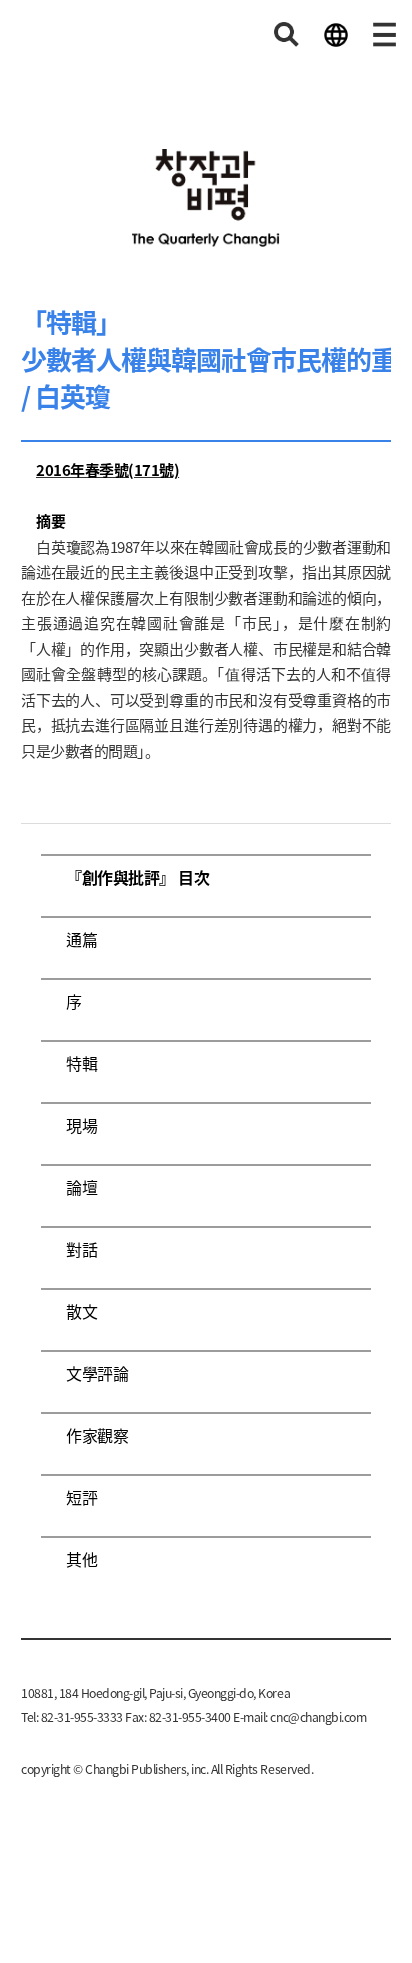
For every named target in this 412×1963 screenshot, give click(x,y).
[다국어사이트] (336, 35)
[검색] (287, 35)
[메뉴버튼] (385, 35)
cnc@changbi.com (318, 1717)
